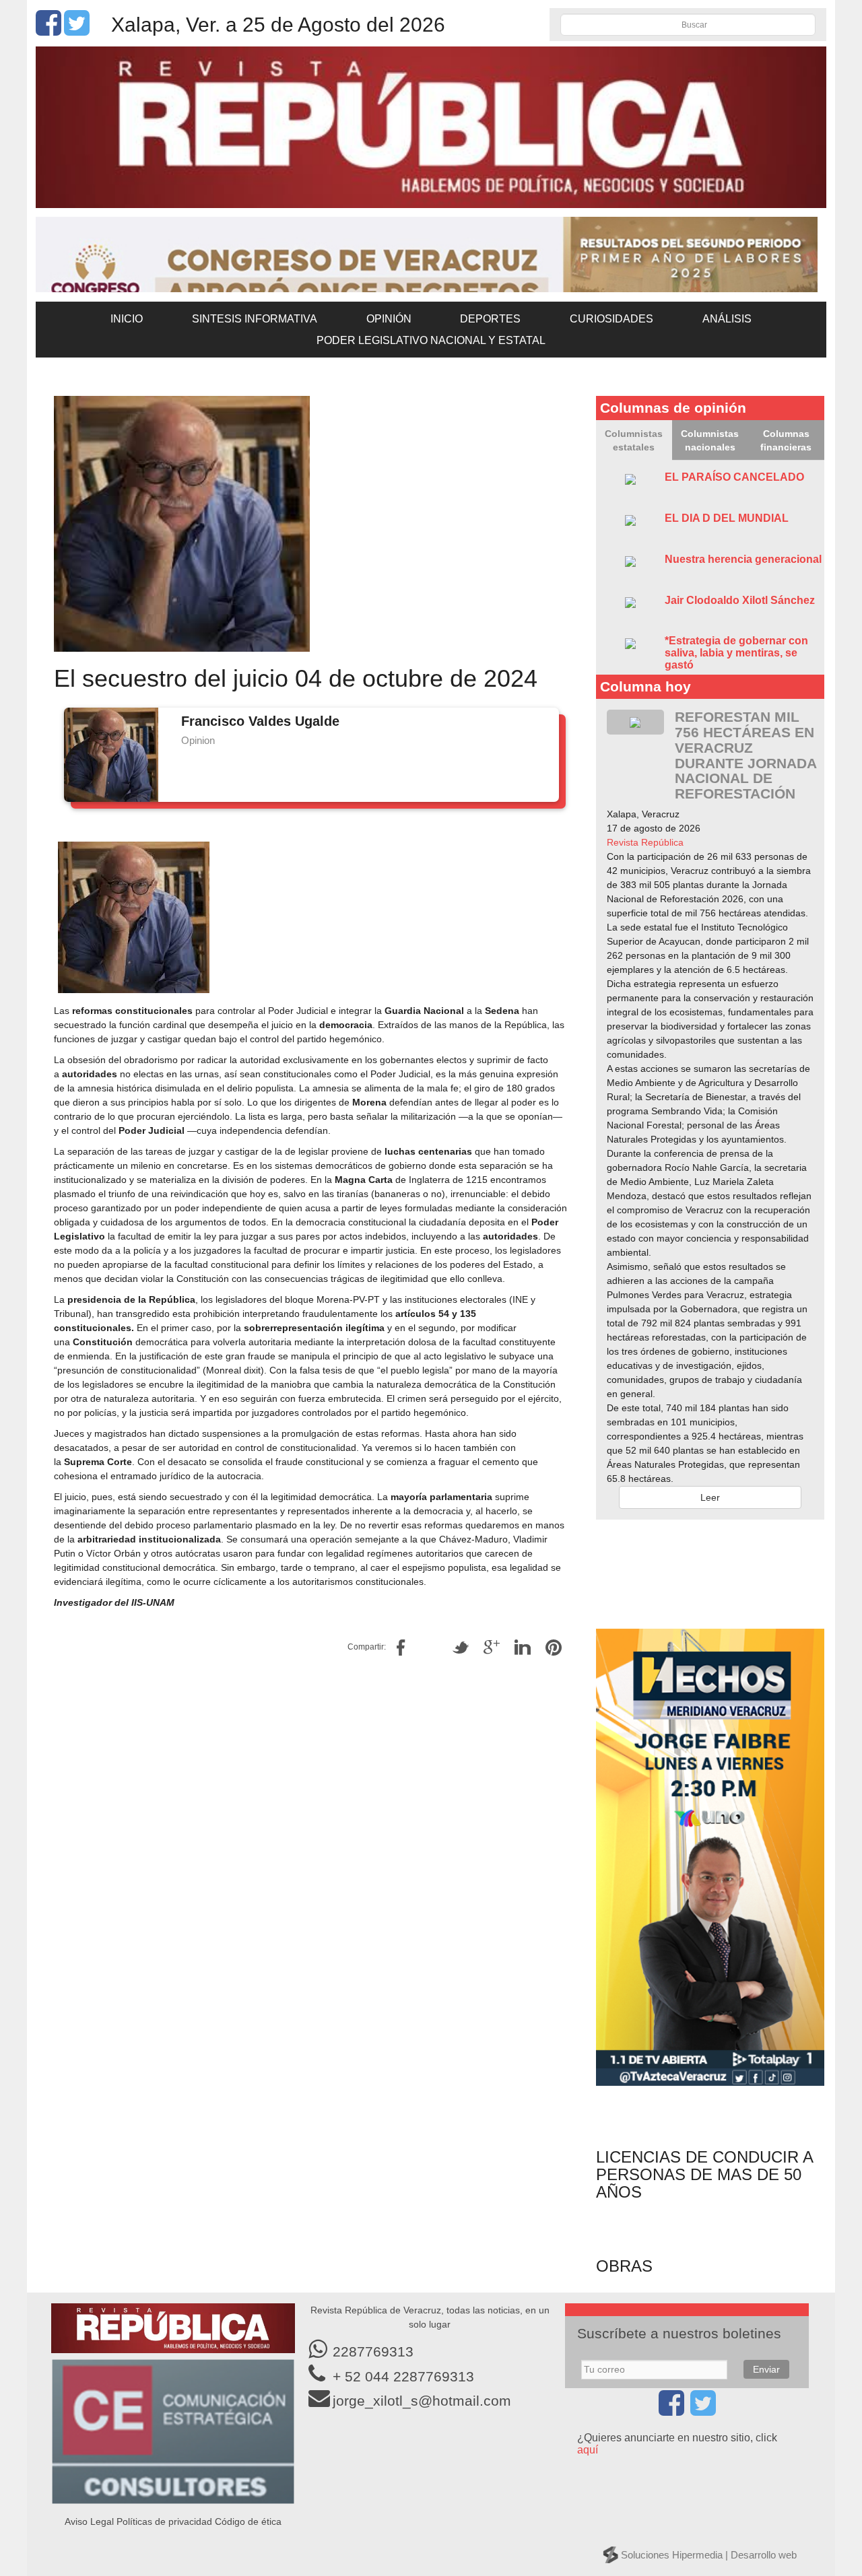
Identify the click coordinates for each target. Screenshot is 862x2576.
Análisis (727, 319)
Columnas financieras (786, 440)
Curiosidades (611, 319)
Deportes (490, 319)
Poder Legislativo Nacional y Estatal (431, 340)
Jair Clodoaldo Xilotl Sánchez (740, 600)
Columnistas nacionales (710, 440)
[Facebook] (48, 30)
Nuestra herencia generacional (743, 559)
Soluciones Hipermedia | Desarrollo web (709, 2555)
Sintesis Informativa (255, 319)
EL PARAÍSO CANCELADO (734, 477)
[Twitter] (77, 30)
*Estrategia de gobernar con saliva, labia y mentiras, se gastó (736, 652)
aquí (588, 2450)
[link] (645, 842)
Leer (710, 1497)
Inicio (127, 319)
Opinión (389, 319)
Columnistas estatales (634, 440)
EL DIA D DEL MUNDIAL (727, 518)
